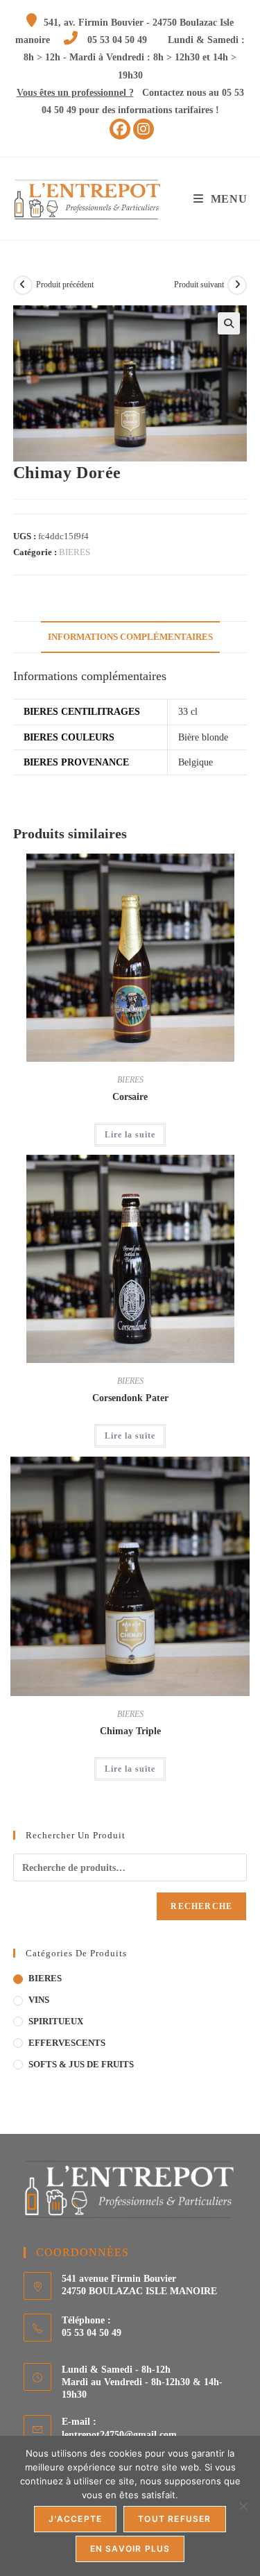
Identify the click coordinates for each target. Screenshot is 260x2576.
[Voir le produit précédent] (23, 285)
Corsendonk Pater (130, 1398)
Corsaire (130, 1097)
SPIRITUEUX (56, 2021)
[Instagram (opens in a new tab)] (144, 129)
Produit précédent (65, 285)
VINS (39, 2000)
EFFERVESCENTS (67, 2043)
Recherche (201, 1906)
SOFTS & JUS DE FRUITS (81, 2064)
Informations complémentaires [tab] (130, 637)
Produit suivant (199, 285)
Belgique (196, 762)
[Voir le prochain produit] (237, 285)
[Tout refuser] (243, 2506)
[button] (229, 323)
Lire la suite (130, 1135)
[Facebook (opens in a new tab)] (120, 129)
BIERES (75, 552)
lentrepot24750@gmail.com (119, 2435)
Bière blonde (203, 737)
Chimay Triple (130, 1731)
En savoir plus (130, 2549)
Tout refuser (174, 2519)
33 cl (188, 712)
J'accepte (75, 2519)
